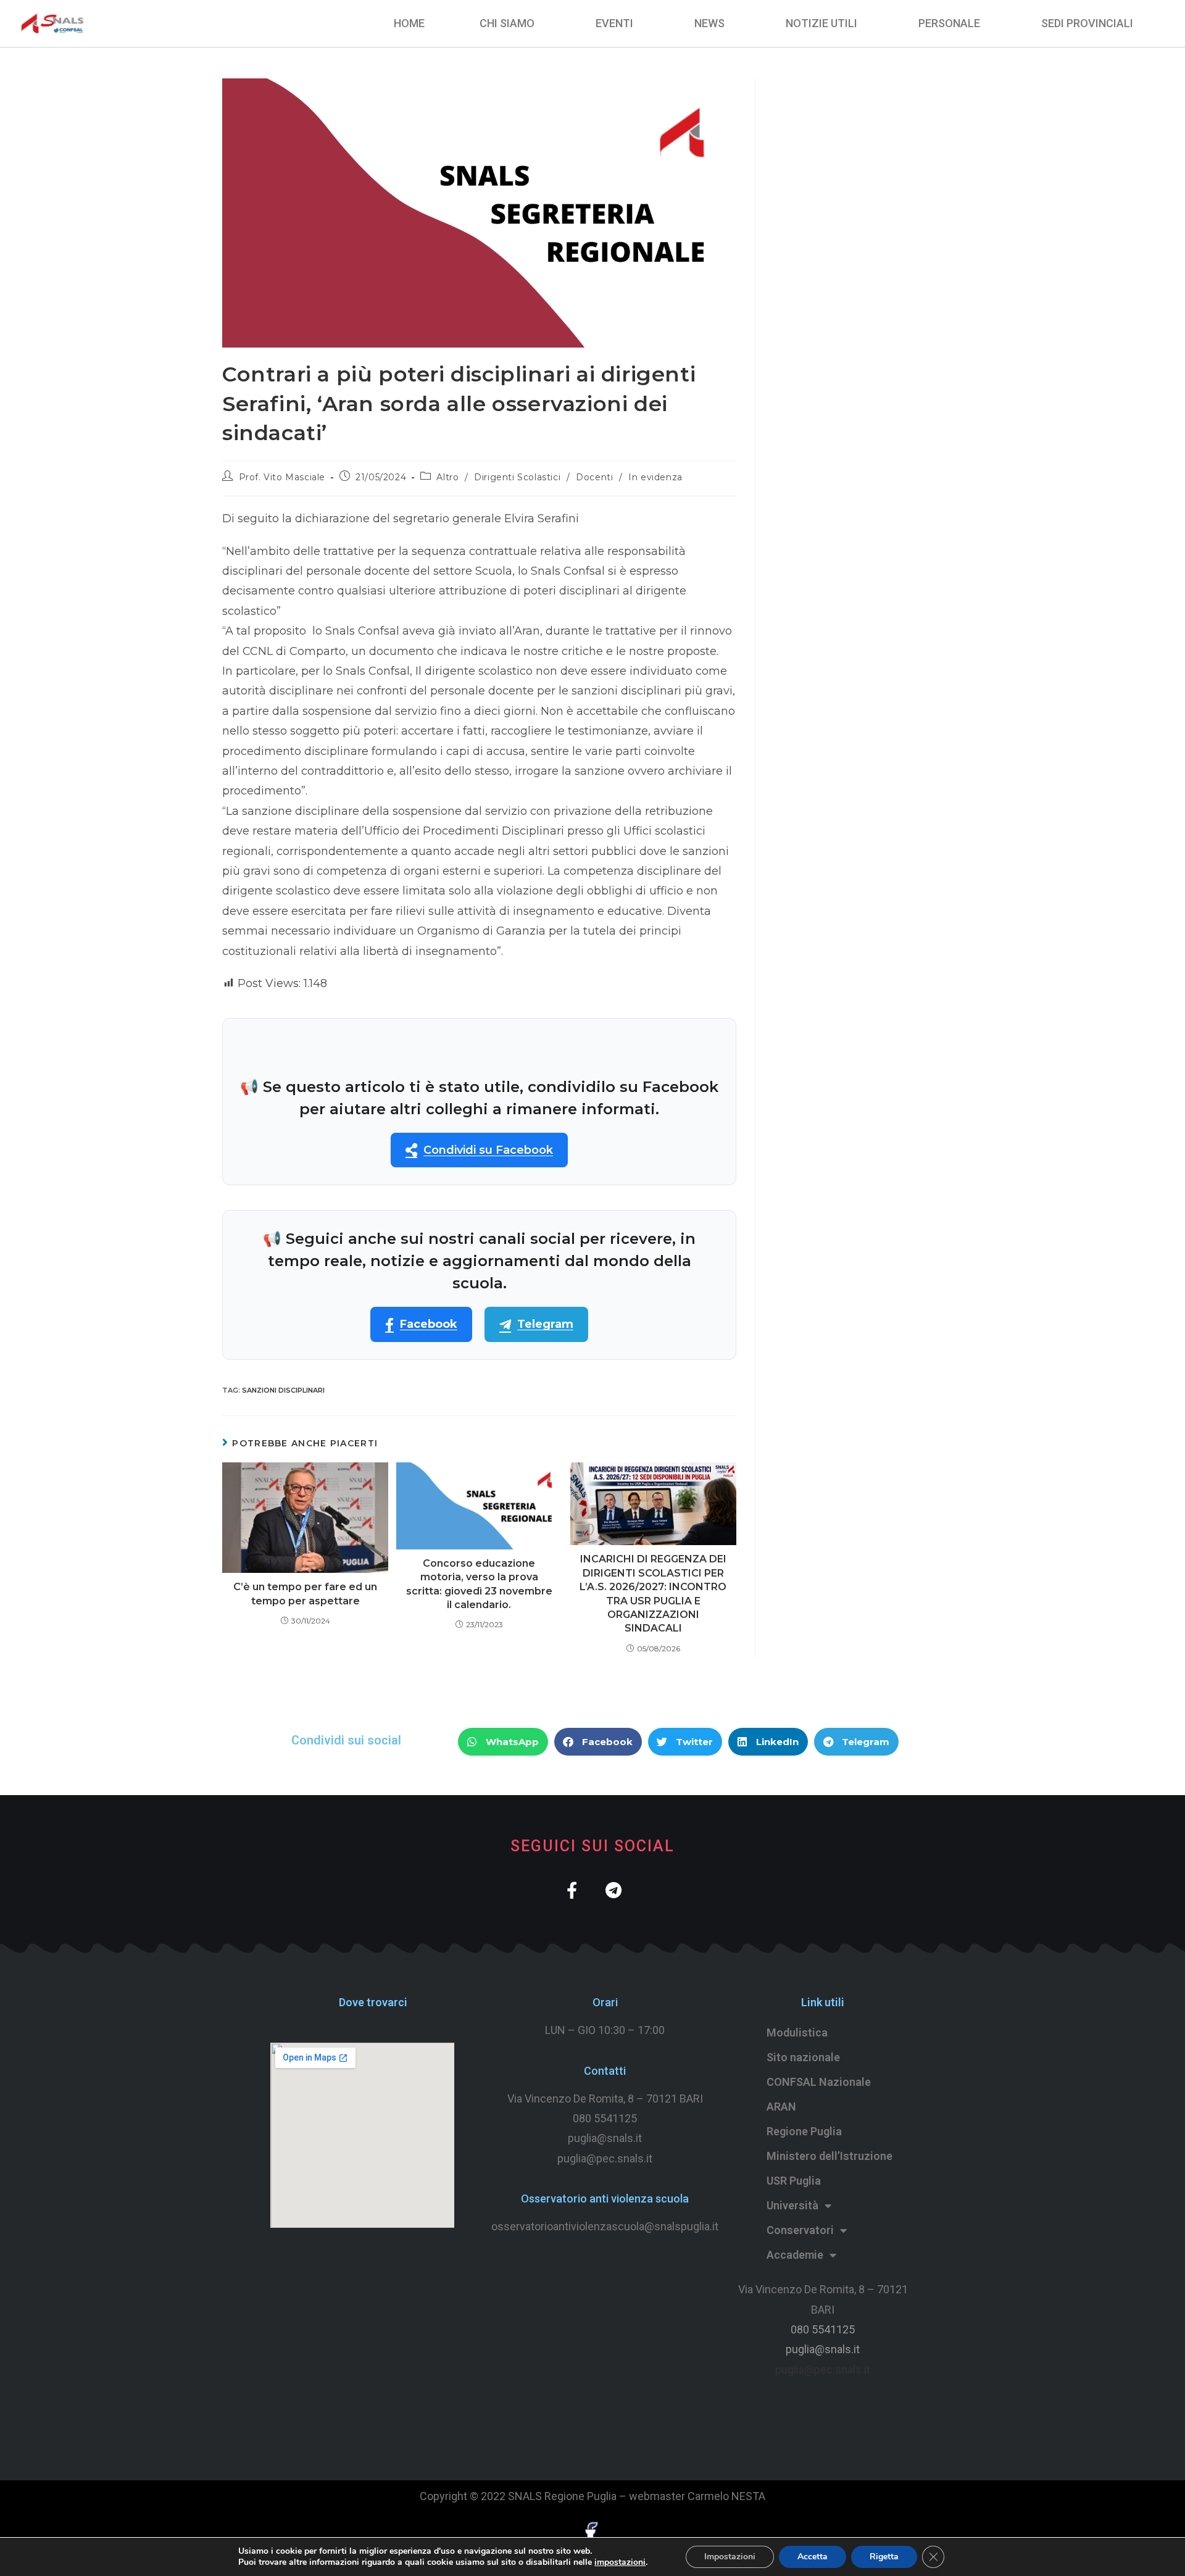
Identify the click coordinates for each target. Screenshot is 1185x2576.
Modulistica (797, 2032)
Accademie (795, 2255)
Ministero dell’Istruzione (829, 2156)
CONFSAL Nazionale (819, 2082)
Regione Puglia (804, 2131)
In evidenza (655, 477)
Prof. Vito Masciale (282, 477)
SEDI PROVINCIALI (1087, 23)
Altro (447, 477)
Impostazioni (730, 2557)
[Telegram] (613, 1890)
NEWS (709, 23)
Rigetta (884, 2557)
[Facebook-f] (572, 1890)
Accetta (813, 2557)
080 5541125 (605, 2118)
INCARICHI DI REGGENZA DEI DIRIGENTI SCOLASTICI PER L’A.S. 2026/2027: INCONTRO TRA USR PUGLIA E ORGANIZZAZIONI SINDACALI (653, 1594)
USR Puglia (794, 2181)
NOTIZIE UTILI (821, 23)
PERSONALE (949, 23)
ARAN (781, 2107)
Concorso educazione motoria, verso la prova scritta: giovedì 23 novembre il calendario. (479, 1584)
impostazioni (620, 2562)
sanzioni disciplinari (283, 1390)
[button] (503, 1742)
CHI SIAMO (507, 23)
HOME (409, 23)
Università (792, 2205)
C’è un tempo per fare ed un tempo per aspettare (305, 1594)
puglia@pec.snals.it (823, 2370)
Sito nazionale (803, 2057)
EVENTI (614, 23)
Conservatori (800, 2230)
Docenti (594, 477)
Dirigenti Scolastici (517, 477)
